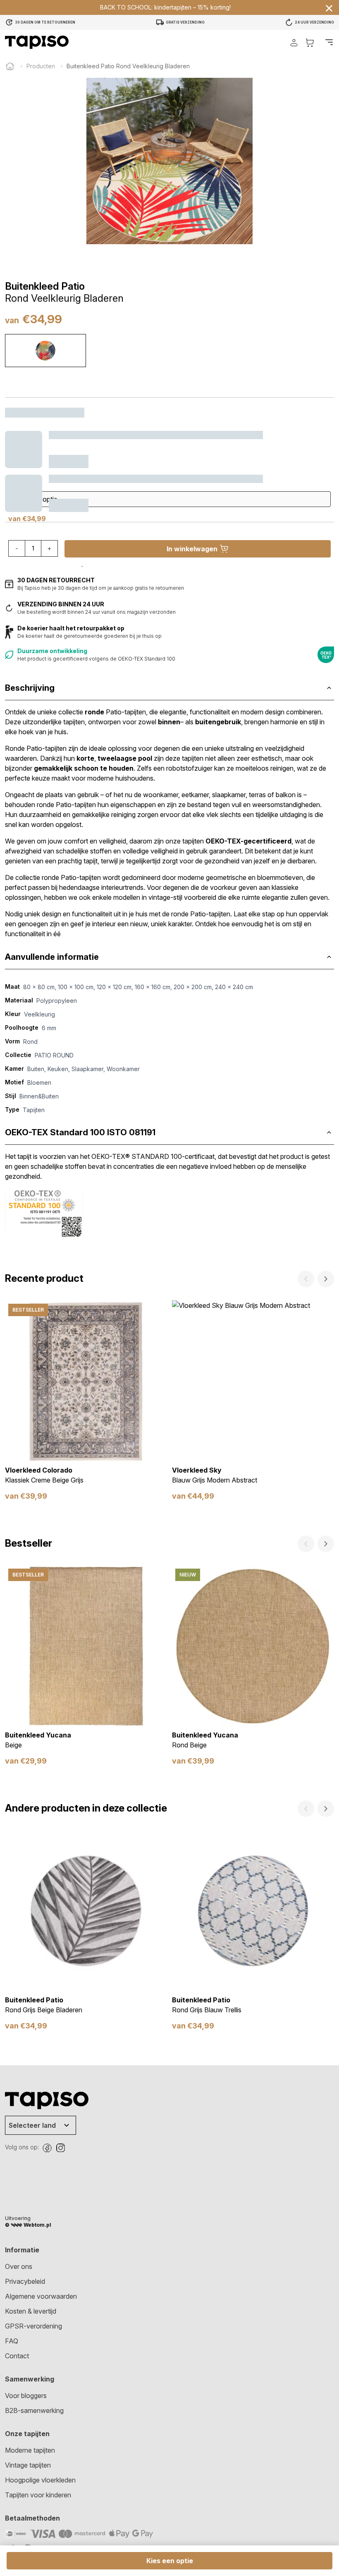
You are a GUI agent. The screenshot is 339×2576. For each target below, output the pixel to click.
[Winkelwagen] (310, 42)
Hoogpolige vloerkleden (40, 2480)
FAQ (12, 2341)
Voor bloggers (26, 2396)
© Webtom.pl (28, 2225)
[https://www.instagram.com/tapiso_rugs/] (60, 2148)
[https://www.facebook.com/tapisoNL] (47, 2148)
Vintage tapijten (28, 2465)
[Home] (10, 66)
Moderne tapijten (30, 2450)
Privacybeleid (25, 2281)
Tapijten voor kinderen (38, 2495)
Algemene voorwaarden (41, 2296)
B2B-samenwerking (34, 2410)
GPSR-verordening (33, 2326)
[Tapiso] (37, 42)
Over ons (19, 2266)
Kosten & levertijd (31, 2311)
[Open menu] (329, 42)
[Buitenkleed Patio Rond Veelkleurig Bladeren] (45, 351)
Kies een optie (170, 2561)
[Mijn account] (294, 42)
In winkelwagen (192, 549)
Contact (17, 2356)
